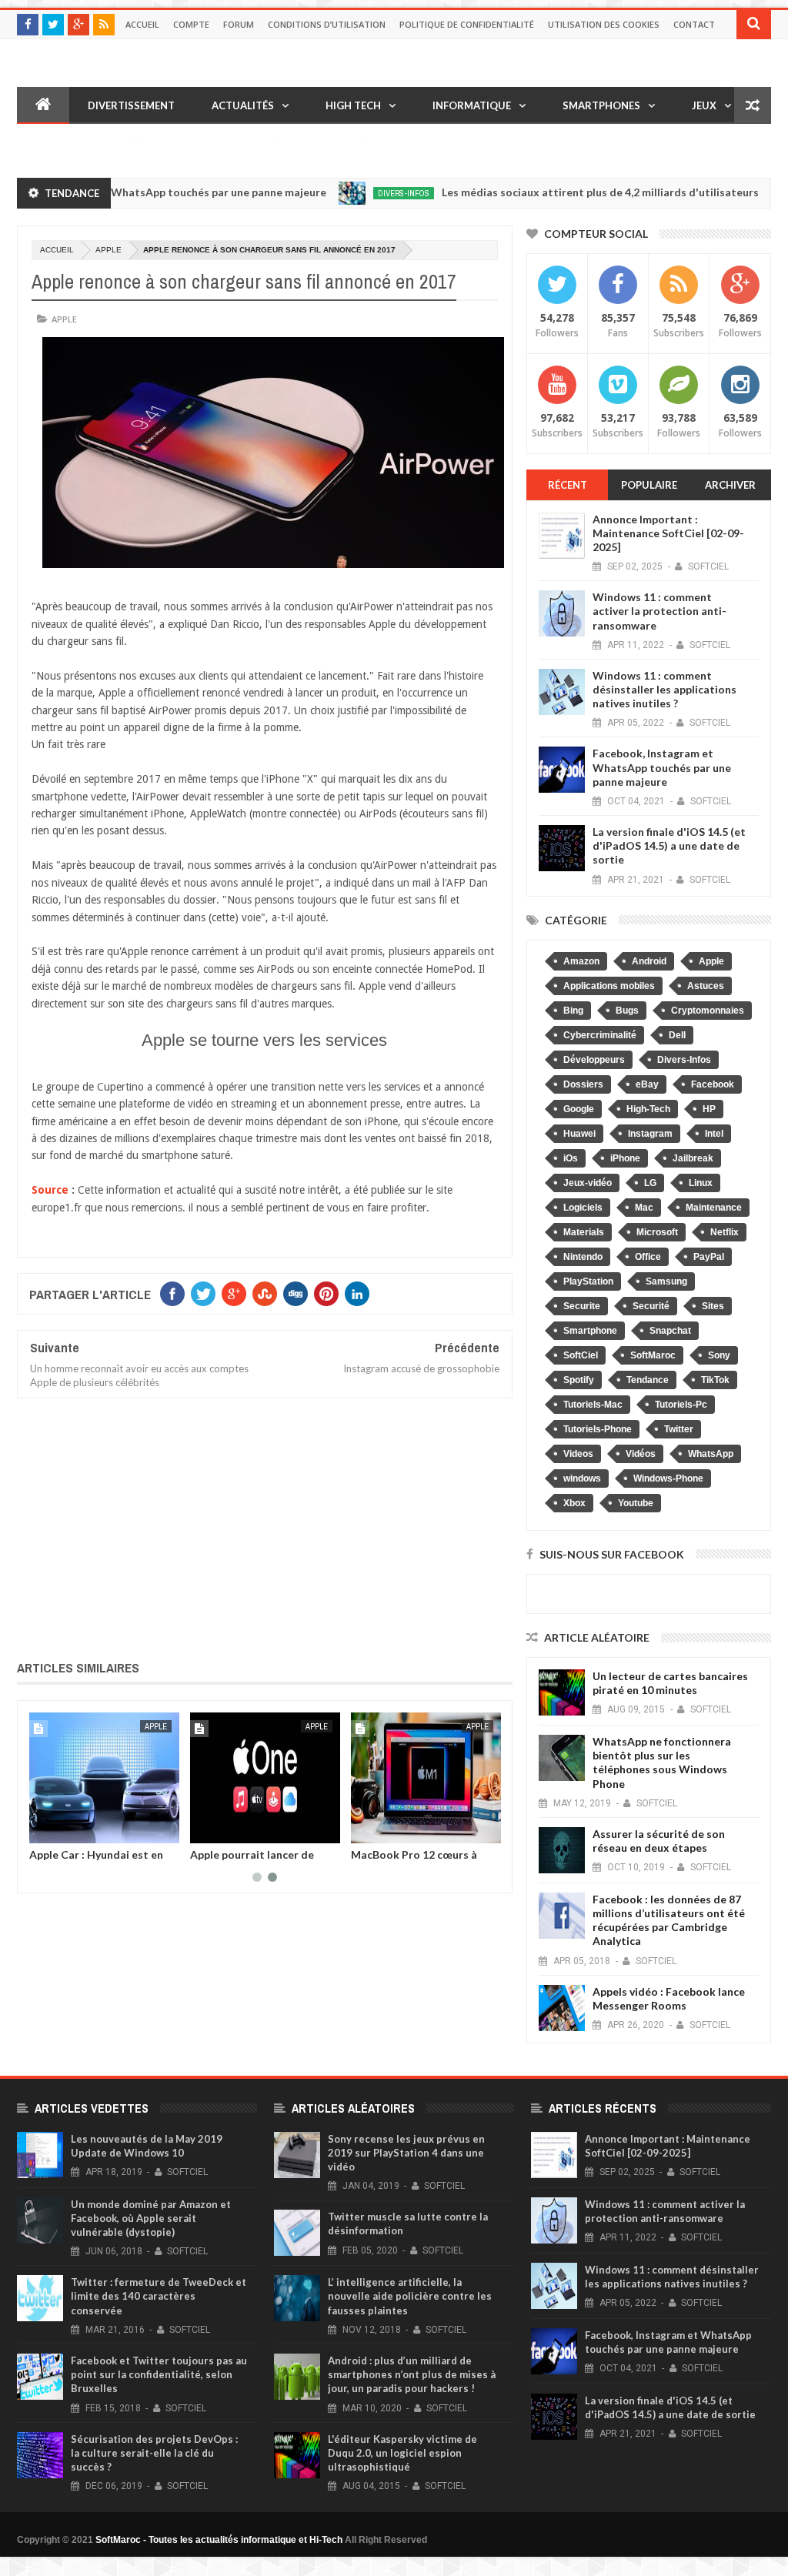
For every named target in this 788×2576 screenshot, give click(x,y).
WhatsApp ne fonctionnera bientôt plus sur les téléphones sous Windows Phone (662, 1762)
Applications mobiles (609, 986)
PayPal (709, 1257)
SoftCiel (581, 1355)
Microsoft (657, 1232)
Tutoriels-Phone (598, 1429)
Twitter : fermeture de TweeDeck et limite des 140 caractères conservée (159, 2296)
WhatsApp (711, 1454)
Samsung (666, 1281)
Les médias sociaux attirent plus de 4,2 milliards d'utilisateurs (560, 192)
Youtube (636, 1503)
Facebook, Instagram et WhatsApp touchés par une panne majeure (662, 767)
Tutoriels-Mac (593, 1405)
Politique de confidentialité (467, 24)
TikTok (715, 1380)
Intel (714, 1134)
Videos (578, 1454)
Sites (713, 1306)
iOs (571, 1158)
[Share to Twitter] (61, 1829)
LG (650, 1183)
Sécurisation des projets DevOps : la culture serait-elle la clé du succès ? (154, 2453)
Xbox (574, 1503)
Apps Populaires (80, 142)
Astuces (706, 986)
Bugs (627, 1011)
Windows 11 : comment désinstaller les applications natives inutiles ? (664, 689)
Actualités (243, 105)
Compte (191, 24)
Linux (701, 1183)
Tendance (648, 1380)
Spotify (579, 1380)
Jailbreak (693, 1158)
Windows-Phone (668, 1478)
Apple (109, 250)
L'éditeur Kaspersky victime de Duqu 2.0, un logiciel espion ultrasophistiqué (402, 2453)
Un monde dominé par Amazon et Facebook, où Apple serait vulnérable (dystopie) (151, 2218)
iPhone (625, 1158)
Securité (651, 1306)
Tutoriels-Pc (681, 1405)
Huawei (579, 1134)
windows (582, 1478)
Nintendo (583, 1257)
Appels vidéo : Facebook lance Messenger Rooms (669, 1998)
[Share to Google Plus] (78, 1829)
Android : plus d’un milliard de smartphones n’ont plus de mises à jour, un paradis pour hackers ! (412, 2374)
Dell (677, 1035)
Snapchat (670, 1331)
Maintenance (714, 1208)
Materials (584, 1232)
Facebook (713, 1084)
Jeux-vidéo (588, 1183)
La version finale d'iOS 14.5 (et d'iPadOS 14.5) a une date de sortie (669, 845)
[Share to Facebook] (44, 1829)
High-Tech (648, 1109)
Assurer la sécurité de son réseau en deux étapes (659, 1841)
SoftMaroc (653, 1355)
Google (579, 1109)
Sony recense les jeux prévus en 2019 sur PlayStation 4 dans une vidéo (406, 2153)
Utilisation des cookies (604, 24)
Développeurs (594, 1060)
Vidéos (334, 142)
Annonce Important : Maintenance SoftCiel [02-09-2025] (668, 533)
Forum (239, 24)
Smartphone (590, 1331)
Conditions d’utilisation (327, 24)
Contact (694, 24)
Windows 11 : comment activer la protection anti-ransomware (659, 611)
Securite (582, 1306)
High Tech (353, 105)
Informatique (472, 105)
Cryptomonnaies (708, 1011)
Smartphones (601, 105)
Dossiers (583, 1084)
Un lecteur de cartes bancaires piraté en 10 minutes (670, 1683)
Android (649, 961)
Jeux (704, 105)
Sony (719, 1355)
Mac (644, 1208)
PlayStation (588, 1281)
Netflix (725, 1232)
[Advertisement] (265, 1526)
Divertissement (131, 105)
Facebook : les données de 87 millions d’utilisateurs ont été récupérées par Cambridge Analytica (669, 1920)
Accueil (142, 24)
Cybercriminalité (600, 1035)
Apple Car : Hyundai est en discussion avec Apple (96, 1860)
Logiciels (583, 1208)
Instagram (650, 1134)
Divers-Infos (364, 193)
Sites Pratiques (220, 142)
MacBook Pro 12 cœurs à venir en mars (414, 1860)
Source (50, 1190)
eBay (647, 1084)
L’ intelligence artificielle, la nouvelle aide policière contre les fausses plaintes (410, 2296)
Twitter (679, 1429)
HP (709, 1109)
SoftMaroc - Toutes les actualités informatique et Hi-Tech (219, 2540)
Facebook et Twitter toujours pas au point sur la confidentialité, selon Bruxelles (159, 2374)
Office (648, 1257)
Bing (573, 1011)
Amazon (581, 961)
